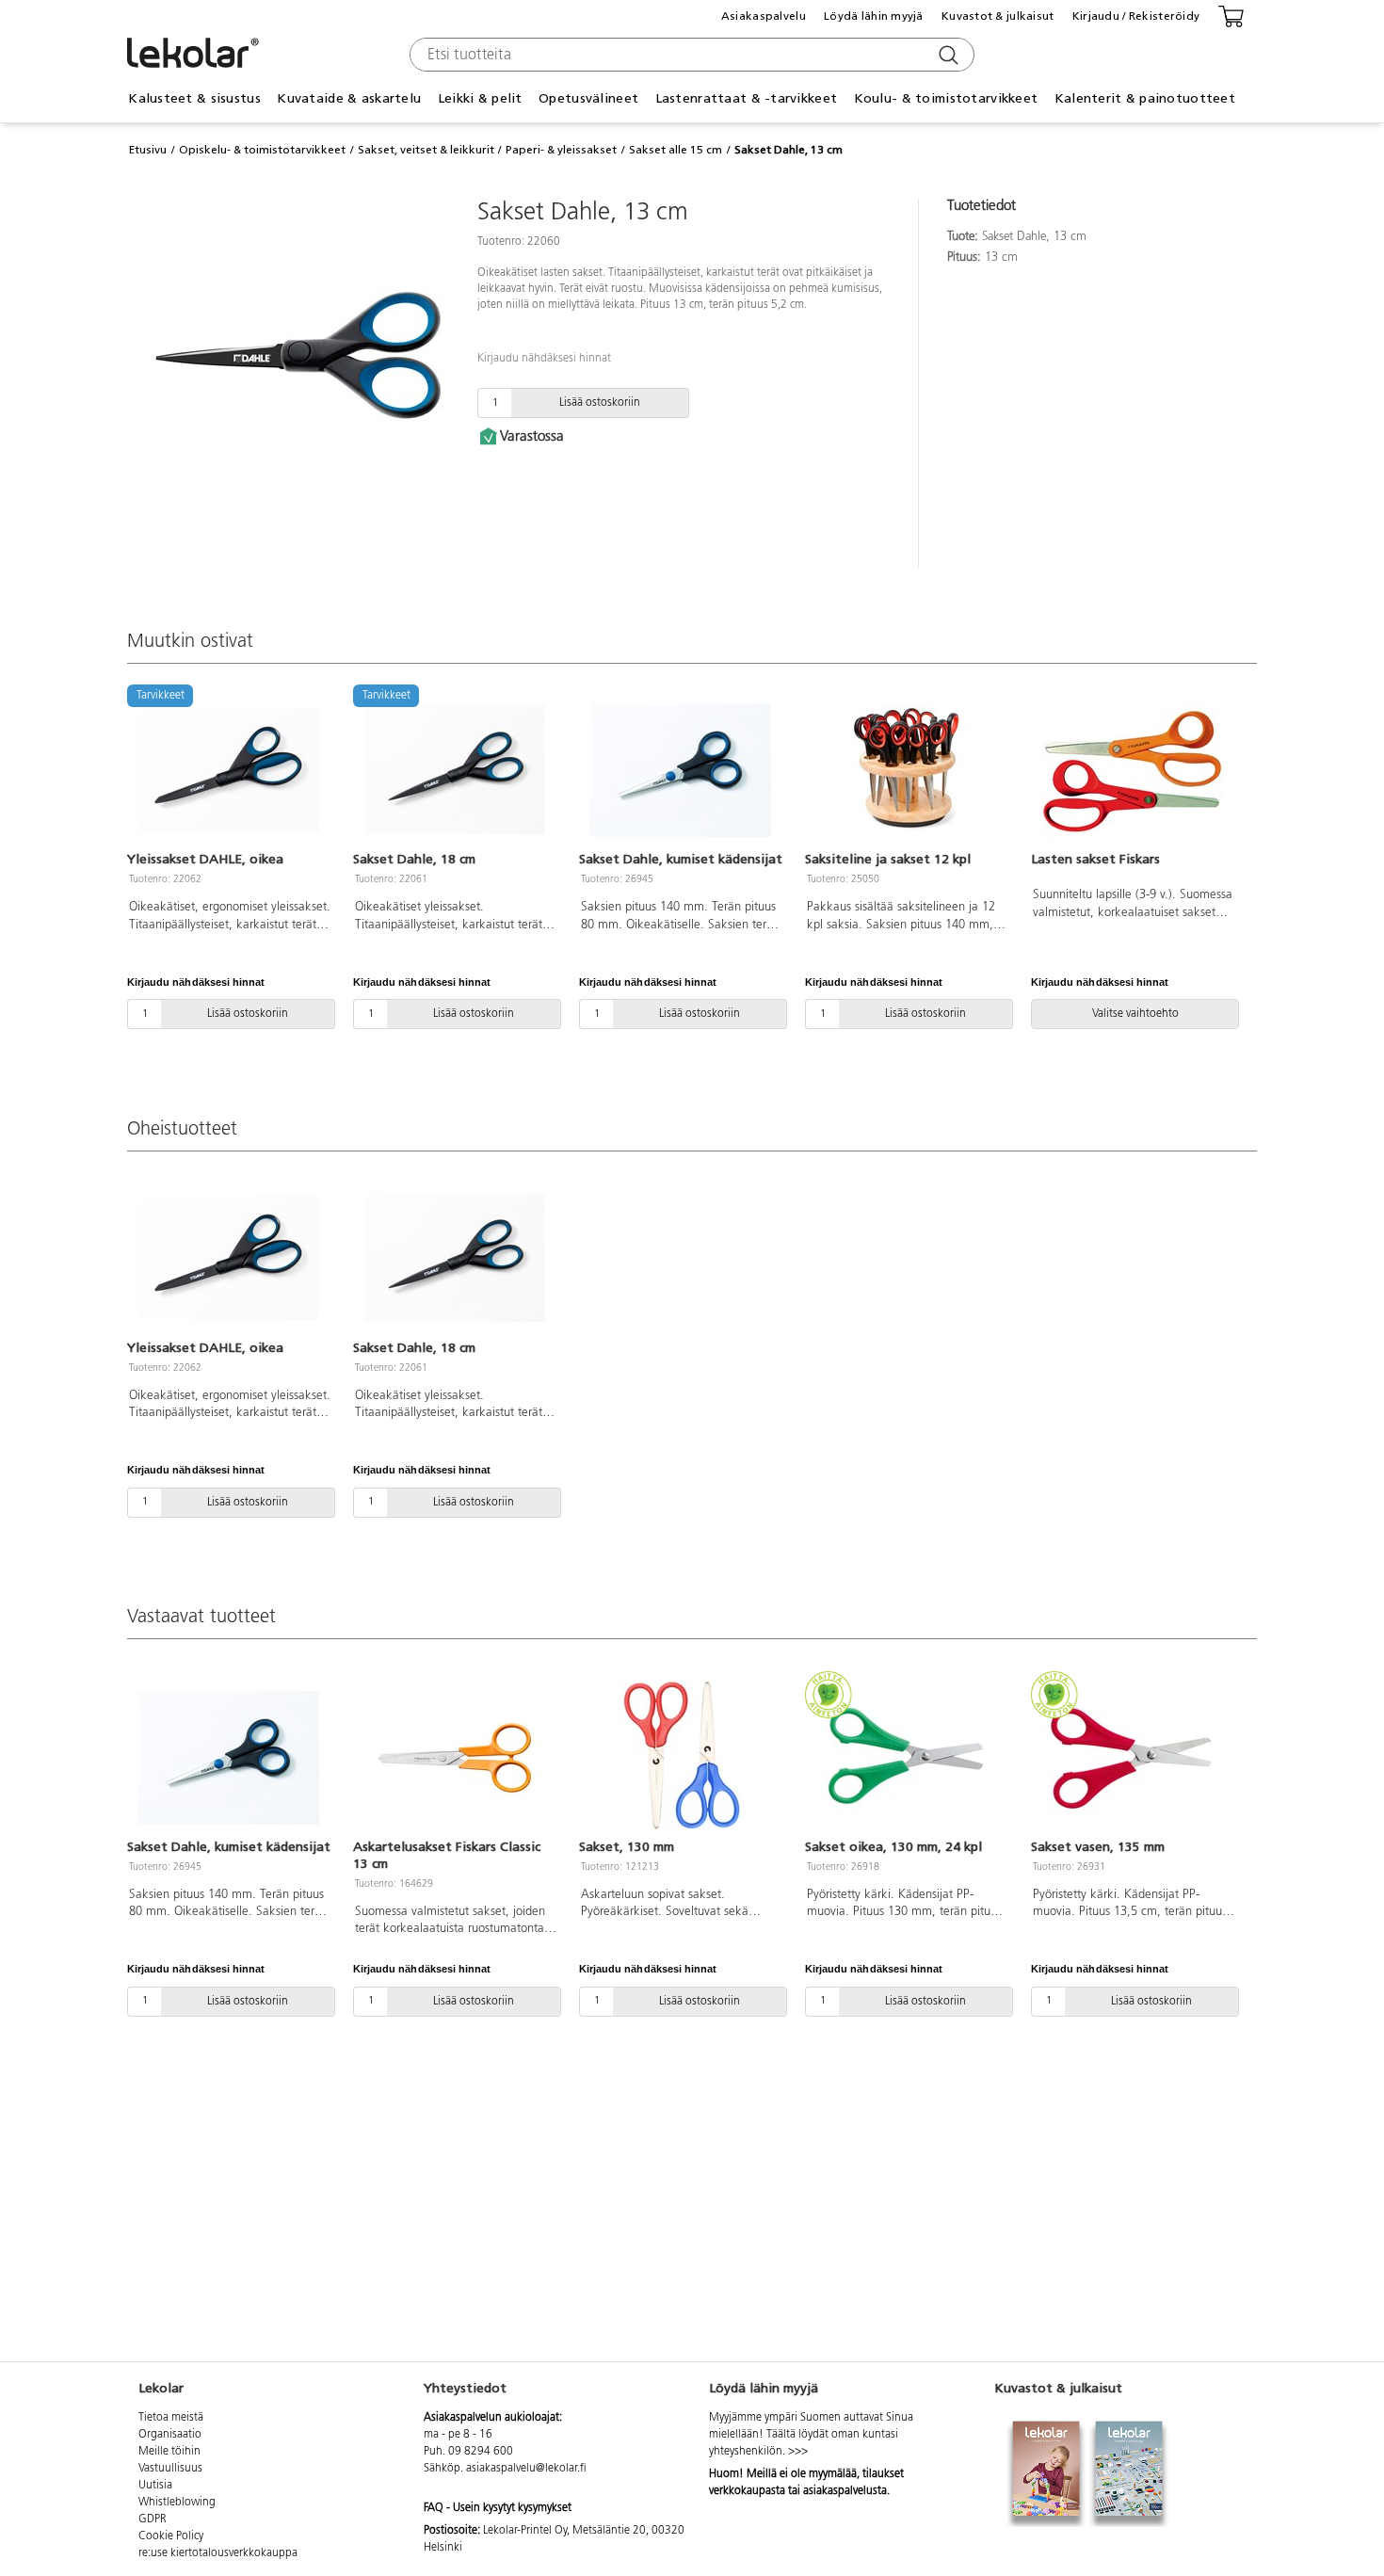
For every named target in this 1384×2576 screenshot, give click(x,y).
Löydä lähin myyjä (874, 16)
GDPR (153, 2520)
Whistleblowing (177, 2503)
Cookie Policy (171, 2536)
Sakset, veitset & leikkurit (426, 150)
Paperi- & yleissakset (561, 150)
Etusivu (148, 150)
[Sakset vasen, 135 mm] (1133, 1758)
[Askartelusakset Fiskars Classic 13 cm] (455, 1758)
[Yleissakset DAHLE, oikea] (229, 1258)
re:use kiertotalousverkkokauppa (218, 2553)
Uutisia (155, 2486)
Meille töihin (169, 2452)
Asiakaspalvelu (764, 16)
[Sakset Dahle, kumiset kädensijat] (681, 770)
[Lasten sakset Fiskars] (1133, 770)
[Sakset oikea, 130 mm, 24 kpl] (907, 1758)
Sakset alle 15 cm (676, 150)
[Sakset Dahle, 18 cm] (455, 1258)
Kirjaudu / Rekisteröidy (1136, 16)
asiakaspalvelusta (845, 2491)
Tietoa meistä (171, 2418)
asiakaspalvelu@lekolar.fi (526, 2469)
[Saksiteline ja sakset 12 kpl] (907, 770)
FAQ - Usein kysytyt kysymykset (498, 2508)
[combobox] (690, 55)
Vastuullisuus (170, 2469)
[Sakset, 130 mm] (681, 1758)
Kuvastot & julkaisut (998, 16)
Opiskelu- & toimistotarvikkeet (262, 150)
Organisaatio (170, 2435)
